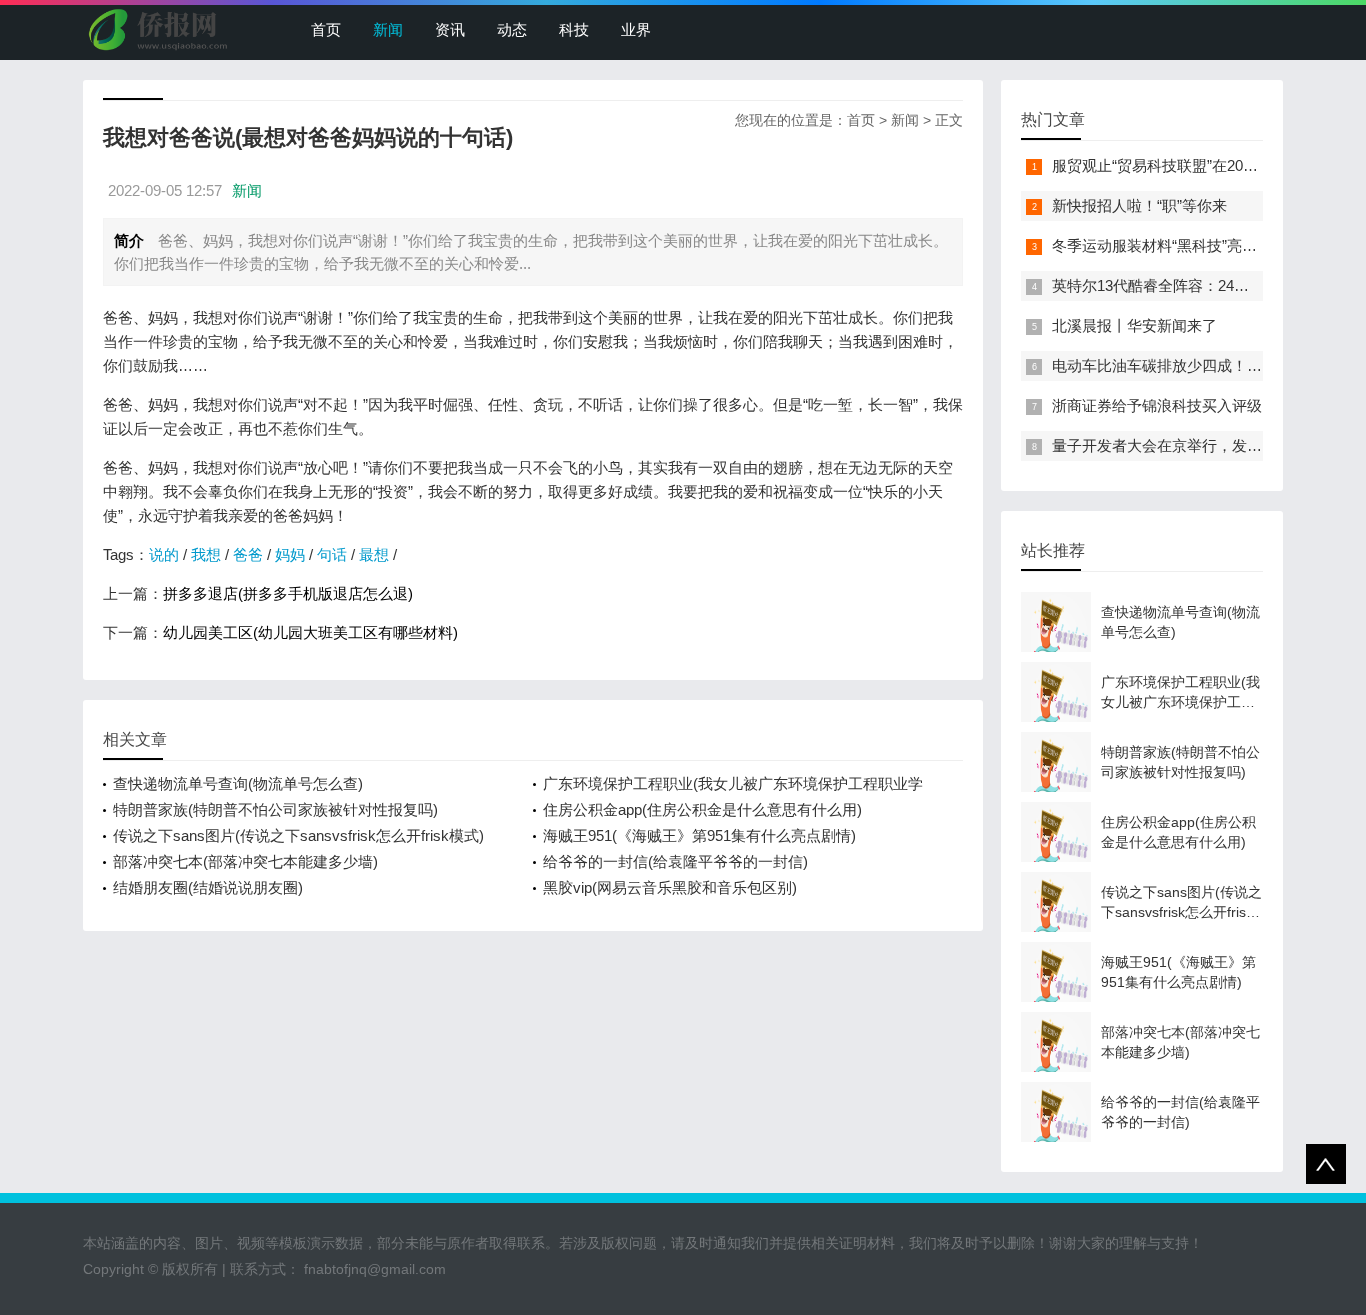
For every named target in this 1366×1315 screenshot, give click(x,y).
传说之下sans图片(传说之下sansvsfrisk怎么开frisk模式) (298, 835)
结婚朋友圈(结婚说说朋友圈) (208, 887)
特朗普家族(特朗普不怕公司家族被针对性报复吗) (275, 809)
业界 (636, 29)
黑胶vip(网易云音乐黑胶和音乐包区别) (670, 887)
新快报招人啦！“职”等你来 (1139, 205)
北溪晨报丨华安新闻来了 (1134, 325)
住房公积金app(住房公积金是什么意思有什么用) (702, 809)
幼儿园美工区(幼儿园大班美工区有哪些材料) (310, 632)
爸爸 (248, 554)
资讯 (450, 29)
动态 (512, 29)
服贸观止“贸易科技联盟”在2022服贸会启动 (1193, 165)
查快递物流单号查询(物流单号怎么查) (238, 783)
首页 (326, 29)
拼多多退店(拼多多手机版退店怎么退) (288, 593)
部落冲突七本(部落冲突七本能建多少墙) (245, 861)
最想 (374, 554)
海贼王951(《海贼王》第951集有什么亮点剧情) (699, 835)
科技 (574, 29)
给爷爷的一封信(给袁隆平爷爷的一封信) (675, 861)
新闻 (388, 29)
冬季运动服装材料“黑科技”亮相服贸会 (1177, 245)
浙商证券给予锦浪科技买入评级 (1157, 405)
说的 (164, 554)
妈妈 (290, 554)
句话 (332, 554)
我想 (206, 554)
